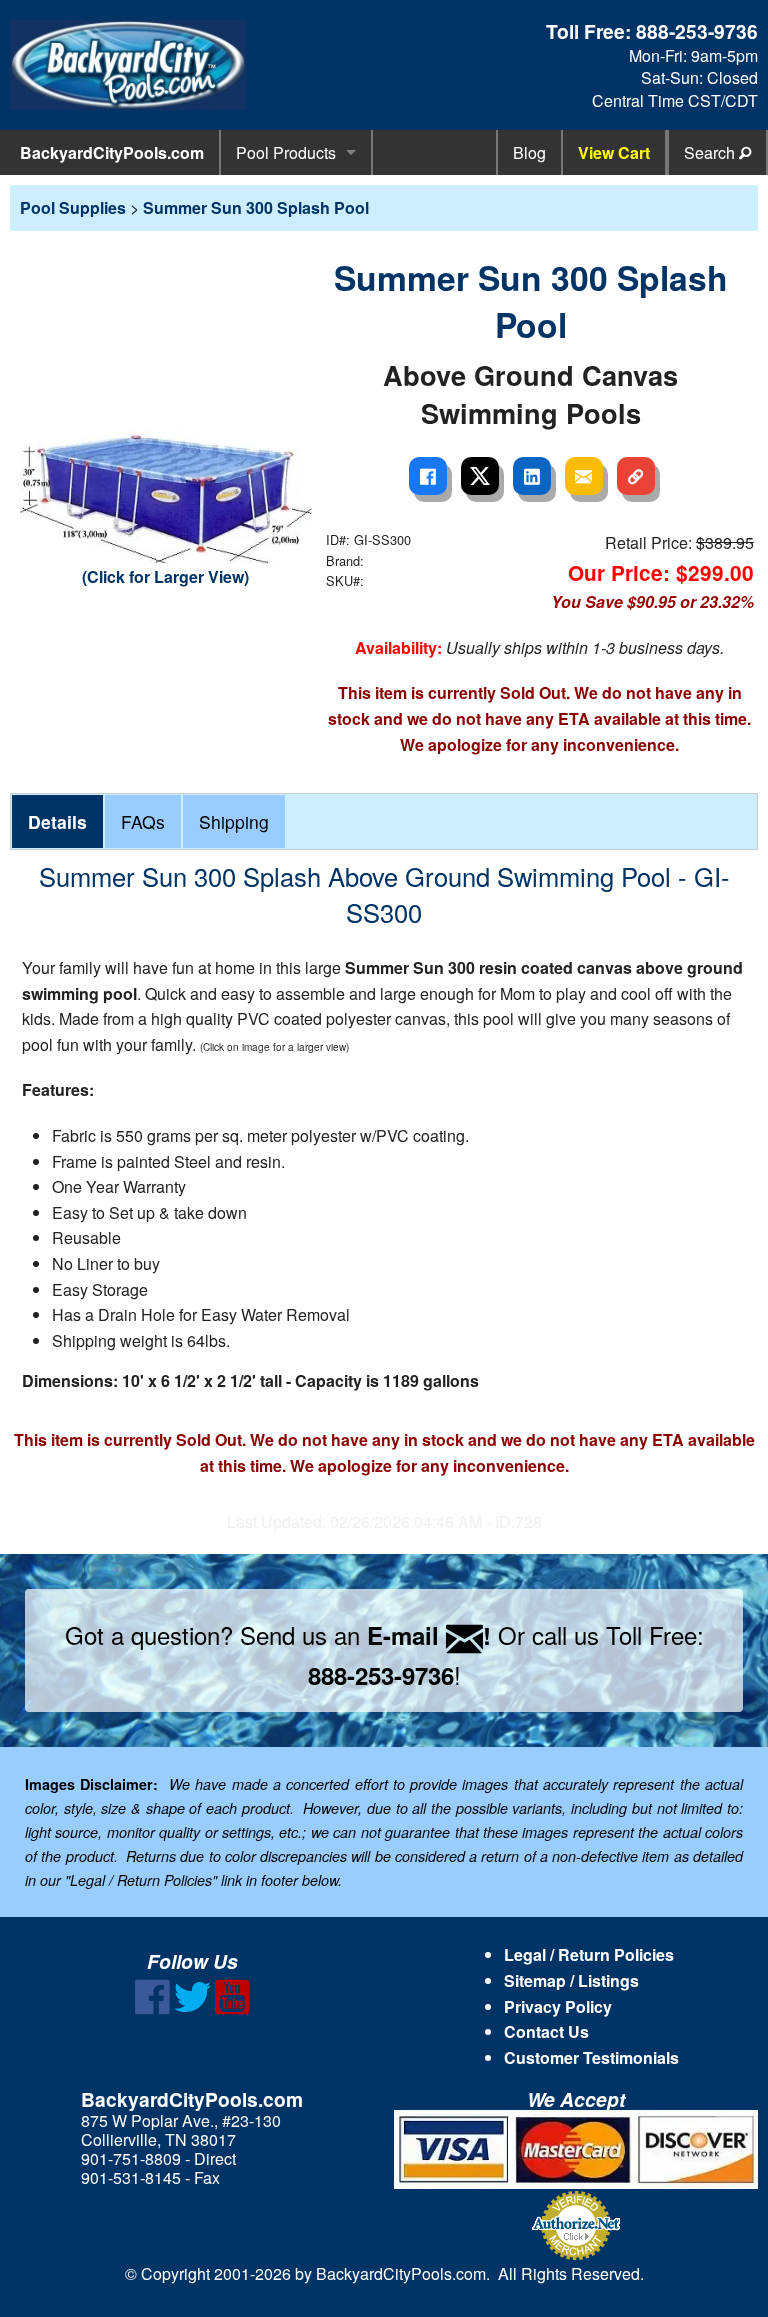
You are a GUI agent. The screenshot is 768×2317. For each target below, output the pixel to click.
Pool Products (286, 152)
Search (711, 152)
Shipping (234, 821)
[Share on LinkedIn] (532, 476)
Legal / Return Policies (589, 1954)
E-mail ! (429, 1635)
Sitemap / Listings (571, 1980)
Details (57, 821)
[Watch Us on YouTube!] (232, 2008)
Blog (529, 152)
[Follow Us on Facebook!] (152, 2008)
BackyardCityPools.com (112, 152)
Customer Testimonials (591, 2057)
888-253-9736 (697, 31)
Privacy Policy (558, 2006)
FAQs (143, 821)
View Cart (614, 152)
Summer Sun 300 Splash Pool (256, 207)
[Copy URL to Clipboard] (636, 476)
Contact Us (546, 2031)
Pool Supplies (73, 207)
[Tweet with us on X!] (192, 2008)
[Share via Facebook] (428, 476)
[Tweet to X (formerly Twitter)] (480, 476)
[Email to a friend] (584, 476)
